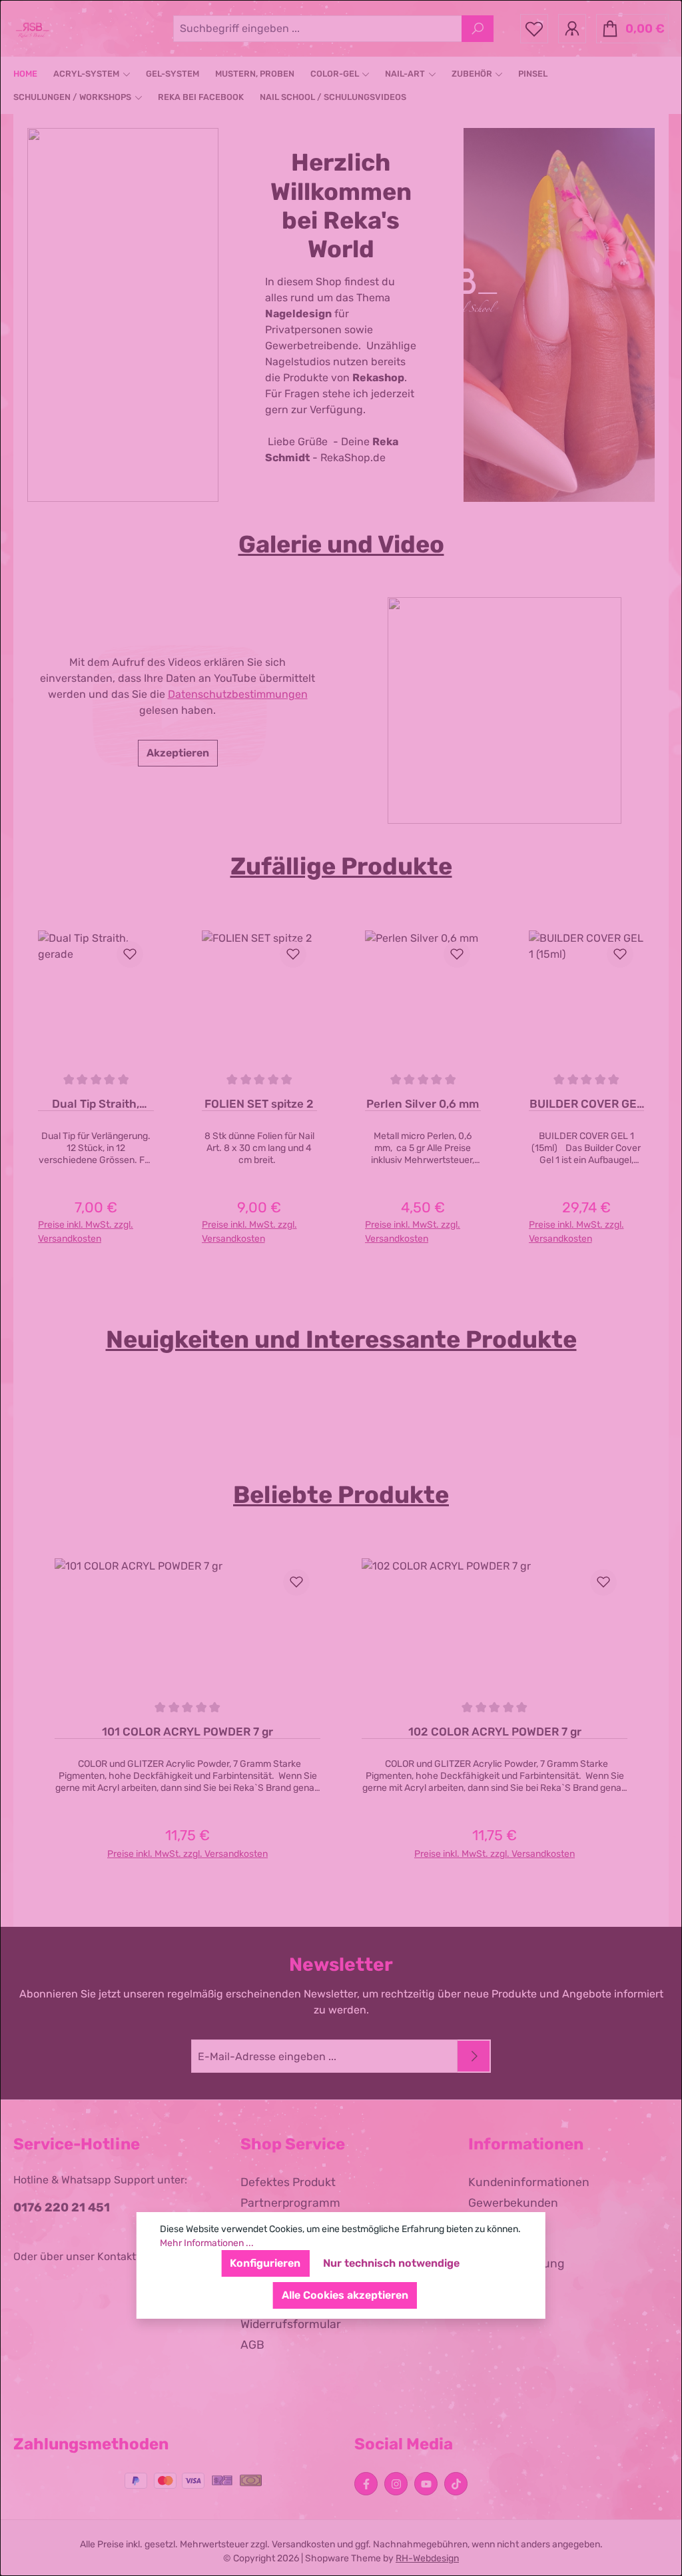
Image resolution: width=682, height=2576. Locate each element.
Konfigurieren (265, 2263)
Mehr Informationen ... (207, 2243)
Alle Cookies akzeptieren (345, 2295)
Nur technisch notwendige (391, 2263)
